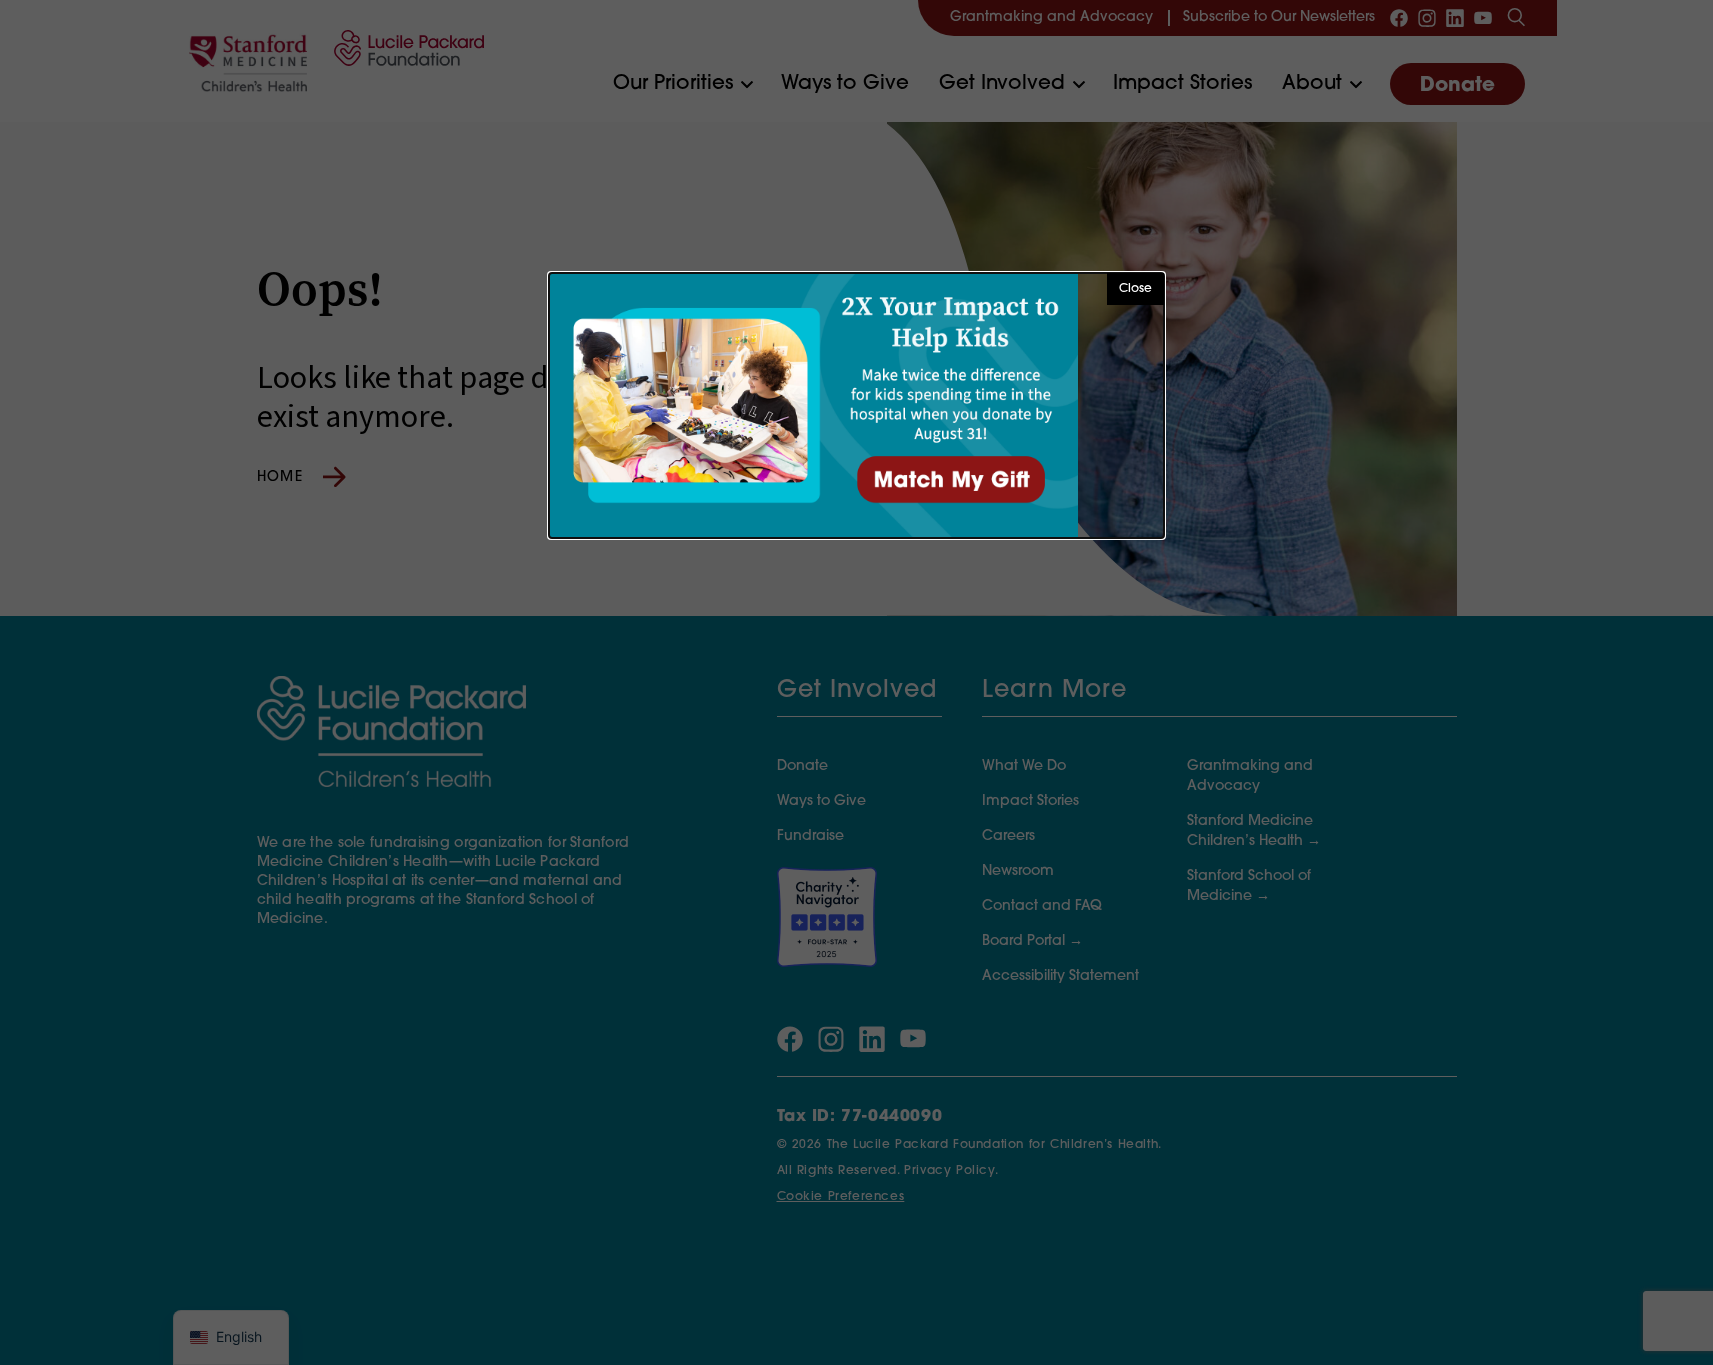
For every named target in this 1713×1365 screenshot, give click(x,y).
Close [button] (1135, 289)
